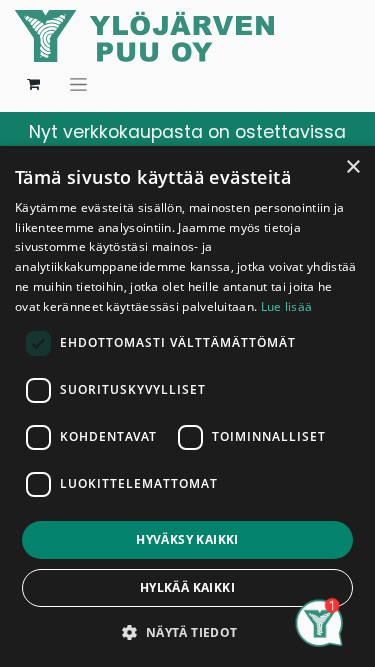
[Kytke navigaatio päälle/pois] (78, 84)
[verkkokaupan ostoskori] (33, 84)
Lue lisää (287, 306)
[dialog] (187, 406)
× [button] (352, 167)
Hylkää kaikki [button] (187, 587)
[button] (187, 632)
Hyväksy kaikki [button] (187, 539)
